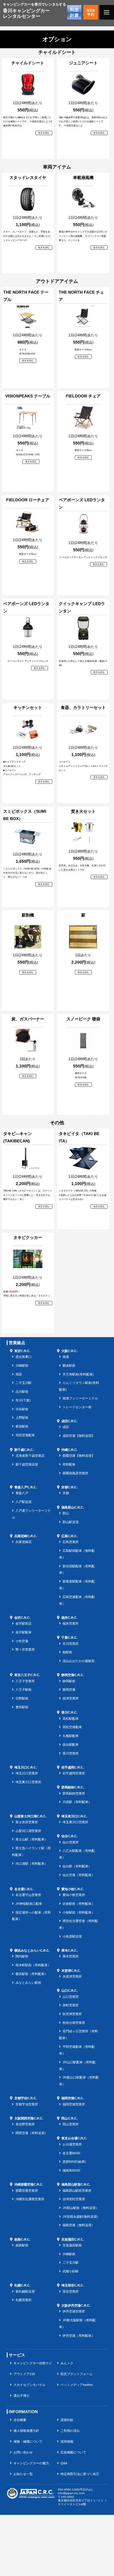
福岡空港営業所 (74, 2104)
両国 (19, 1374)
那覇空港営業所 (27, 2191)
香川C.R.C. (69, 1712)
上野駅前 (22, 1418)
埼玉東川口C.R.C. (74, 1816)
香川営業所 (71, 1753)
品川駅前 (22, 1392)
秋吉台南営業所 (74, 2023)
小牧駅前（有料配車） (79, 1912)
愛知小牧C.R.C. (73, 1889)
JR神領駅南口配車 (29, 1904)
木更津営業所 (72, 1976)
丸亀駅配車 (71, 1736)
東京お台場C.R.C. (74, 2138)
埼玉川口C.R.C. (26, 1767)
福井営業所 (71, 1623)
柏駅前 (67, 1652)
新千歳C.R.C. (24, 1450)
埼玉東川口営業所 (28, 1782)
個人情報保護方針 (26, 2431)
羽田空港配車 (25, 1435)
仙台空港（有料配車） (79, 1875)
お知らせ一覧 (23, 2474)
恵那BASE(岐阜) (74, 2162)
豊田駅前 (22, 1707)
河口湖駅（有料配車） (32, 1864)
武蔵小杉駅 (71, 2271)
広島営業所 (71, 1542)
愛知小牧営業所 (74, 1895)
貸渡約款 (67, 2420)
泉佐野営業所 (25, 2124)
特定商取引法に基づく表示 (80, 2474)
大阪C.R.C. (69, 1351)
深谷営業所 (71, 2291)
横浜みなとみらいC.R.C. (32, 1950)
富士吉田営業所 (27, 1822)
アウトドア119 (24, 2374)
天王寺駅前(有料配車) (78, 1374)
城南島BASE (71, 2170)
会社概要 (20, 2420)
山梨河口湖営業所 (28, 1831)
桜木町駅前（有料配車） (33, 1965)
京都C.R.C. (69, 1487)
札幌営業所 (24, 2300)
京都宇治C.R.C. (26, 2098)
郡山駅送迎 (71, 1522)
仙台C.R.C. (69, 1836)
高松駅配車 (71, 1719)
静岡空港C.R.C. (73, 1675)
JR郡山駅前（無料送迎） (81, 2208)
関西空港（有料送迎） (32, 2133)
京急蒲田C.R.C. (73, 2239)
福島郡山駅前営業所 (77, 2191)
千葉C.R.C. (69, 1637)
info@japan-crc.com (71, 2493)
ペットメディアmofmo (77, 2385)
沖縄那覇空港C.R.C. (29, 2184)
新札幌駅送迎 (25, 2291)
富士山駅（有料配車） (32, 1839)
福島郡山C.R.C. (73, 1507)
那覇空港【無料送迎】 (79, 1456)
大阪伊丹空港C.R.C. (76, 2305)
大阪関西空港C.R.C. (29, 2118)
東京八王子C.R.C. (27, 1675)
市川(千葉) (23, 1400)
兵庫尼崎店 (24, 1542)
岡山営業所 (71, 2124)
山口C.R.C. (69, 1990)
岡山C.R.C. (69, 2118)
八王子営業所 (25, 1681)
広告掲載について (73, 2452)
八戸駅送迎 (24, 1502)
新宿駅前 (22, 1426)
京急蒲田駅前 (72, 2245)
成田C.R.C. (69, 1421)
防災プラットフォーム (77, 2374)
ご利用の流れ (70, 2431)
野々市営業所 (25, 1649)
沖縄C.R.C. (69, 1450)
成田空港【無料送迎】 (79, 1436)
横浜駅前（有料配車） (32, 1974)
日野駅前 (22, 1698)
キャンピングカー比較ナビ (33, 2363)
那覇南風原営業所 (75, 1473)
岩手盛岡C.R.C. (73, 1767)
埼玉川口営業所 (27, 1773)
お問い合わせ (23, 2452)
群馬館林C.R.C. (73, 1787)
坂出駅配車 (71, 1745)
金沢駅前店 (24, 1623)
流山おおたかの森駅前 (79, 1661)
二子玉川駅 (24, 1383)
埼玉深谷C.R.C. (73, 2285)
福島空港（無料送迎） (79, 2225)
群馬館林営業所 (74, 1793)
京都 (66, 1493)
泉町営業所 (71, 2005)
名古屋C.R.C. (24, 1889)
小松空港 (22, 1641)
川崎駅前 (22, 1366)
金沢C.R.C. (22, 1618)
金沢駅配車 (24, 1632)
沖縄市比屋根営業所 (30, 2199)
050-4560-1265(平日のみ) (75, 2490)
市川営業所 (71, 1644)
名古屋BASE (71, 2153)
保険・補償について (28, 2441)
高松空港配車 (72, 1727)
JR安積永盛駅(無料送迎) (80, 2217)
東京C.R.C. (22, 1351)
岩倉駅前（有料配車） (79, 1904)
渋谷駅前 (22, 1409)
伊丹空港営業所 (74, 2311)
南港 (66, 1357)
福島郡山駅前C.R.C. (76, 2184)
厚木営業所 (71, 1956)
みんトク (67, 2363)
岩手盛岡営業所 (74, 1773)
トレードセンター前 (77, 1407)
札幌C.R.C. (22, 2285)
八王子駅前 (24, 1690)
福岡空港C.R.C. (73, 2098)
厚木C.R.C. (69, 1950)
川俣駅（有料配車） (77, 1802)
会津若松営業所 (74, 2199)
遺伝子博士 (21, 2396)
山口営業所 (71, 1997)
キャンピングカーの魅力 (31, 2463)
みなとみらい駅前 (28, 1983)
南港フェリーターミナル (80, 1398)
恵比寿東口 (24, 1357)
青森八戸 (22, 1493)
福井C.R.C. (69, 1618)
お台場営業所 (72, 2144)
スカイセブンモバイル (30, 2385)
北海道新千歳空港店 (30, 1456)
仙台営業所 (71, 1842)
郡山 (66, 1513)
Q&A (64, 2463)
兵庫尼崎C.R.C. (26, 1536)
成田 (66, 1427)
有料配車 (69, 1464)
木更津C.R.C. (71, 1971)
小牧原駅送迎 (72, 1936)
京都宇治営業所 (27, 2104)
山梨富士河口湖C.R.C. (30, 1816)
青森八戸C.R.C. (26, 1487)
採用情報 (67, 2441)
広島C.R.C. (69, 1536)
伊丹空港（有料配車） (79, 2336)
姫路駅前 (22, 2245)
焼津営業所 (71, 1698)
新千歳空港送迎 (27, 1464)
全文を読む (44, 133)
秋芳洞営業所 (72, 2014)
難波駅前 (69, 1366)
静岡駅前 (69, 1681)
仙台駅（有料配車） (77, 1866)
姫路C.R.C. (22, 2239)
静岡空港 (69, 1690)
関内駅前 (22, 1956)
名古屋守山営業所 (28, 1895)
